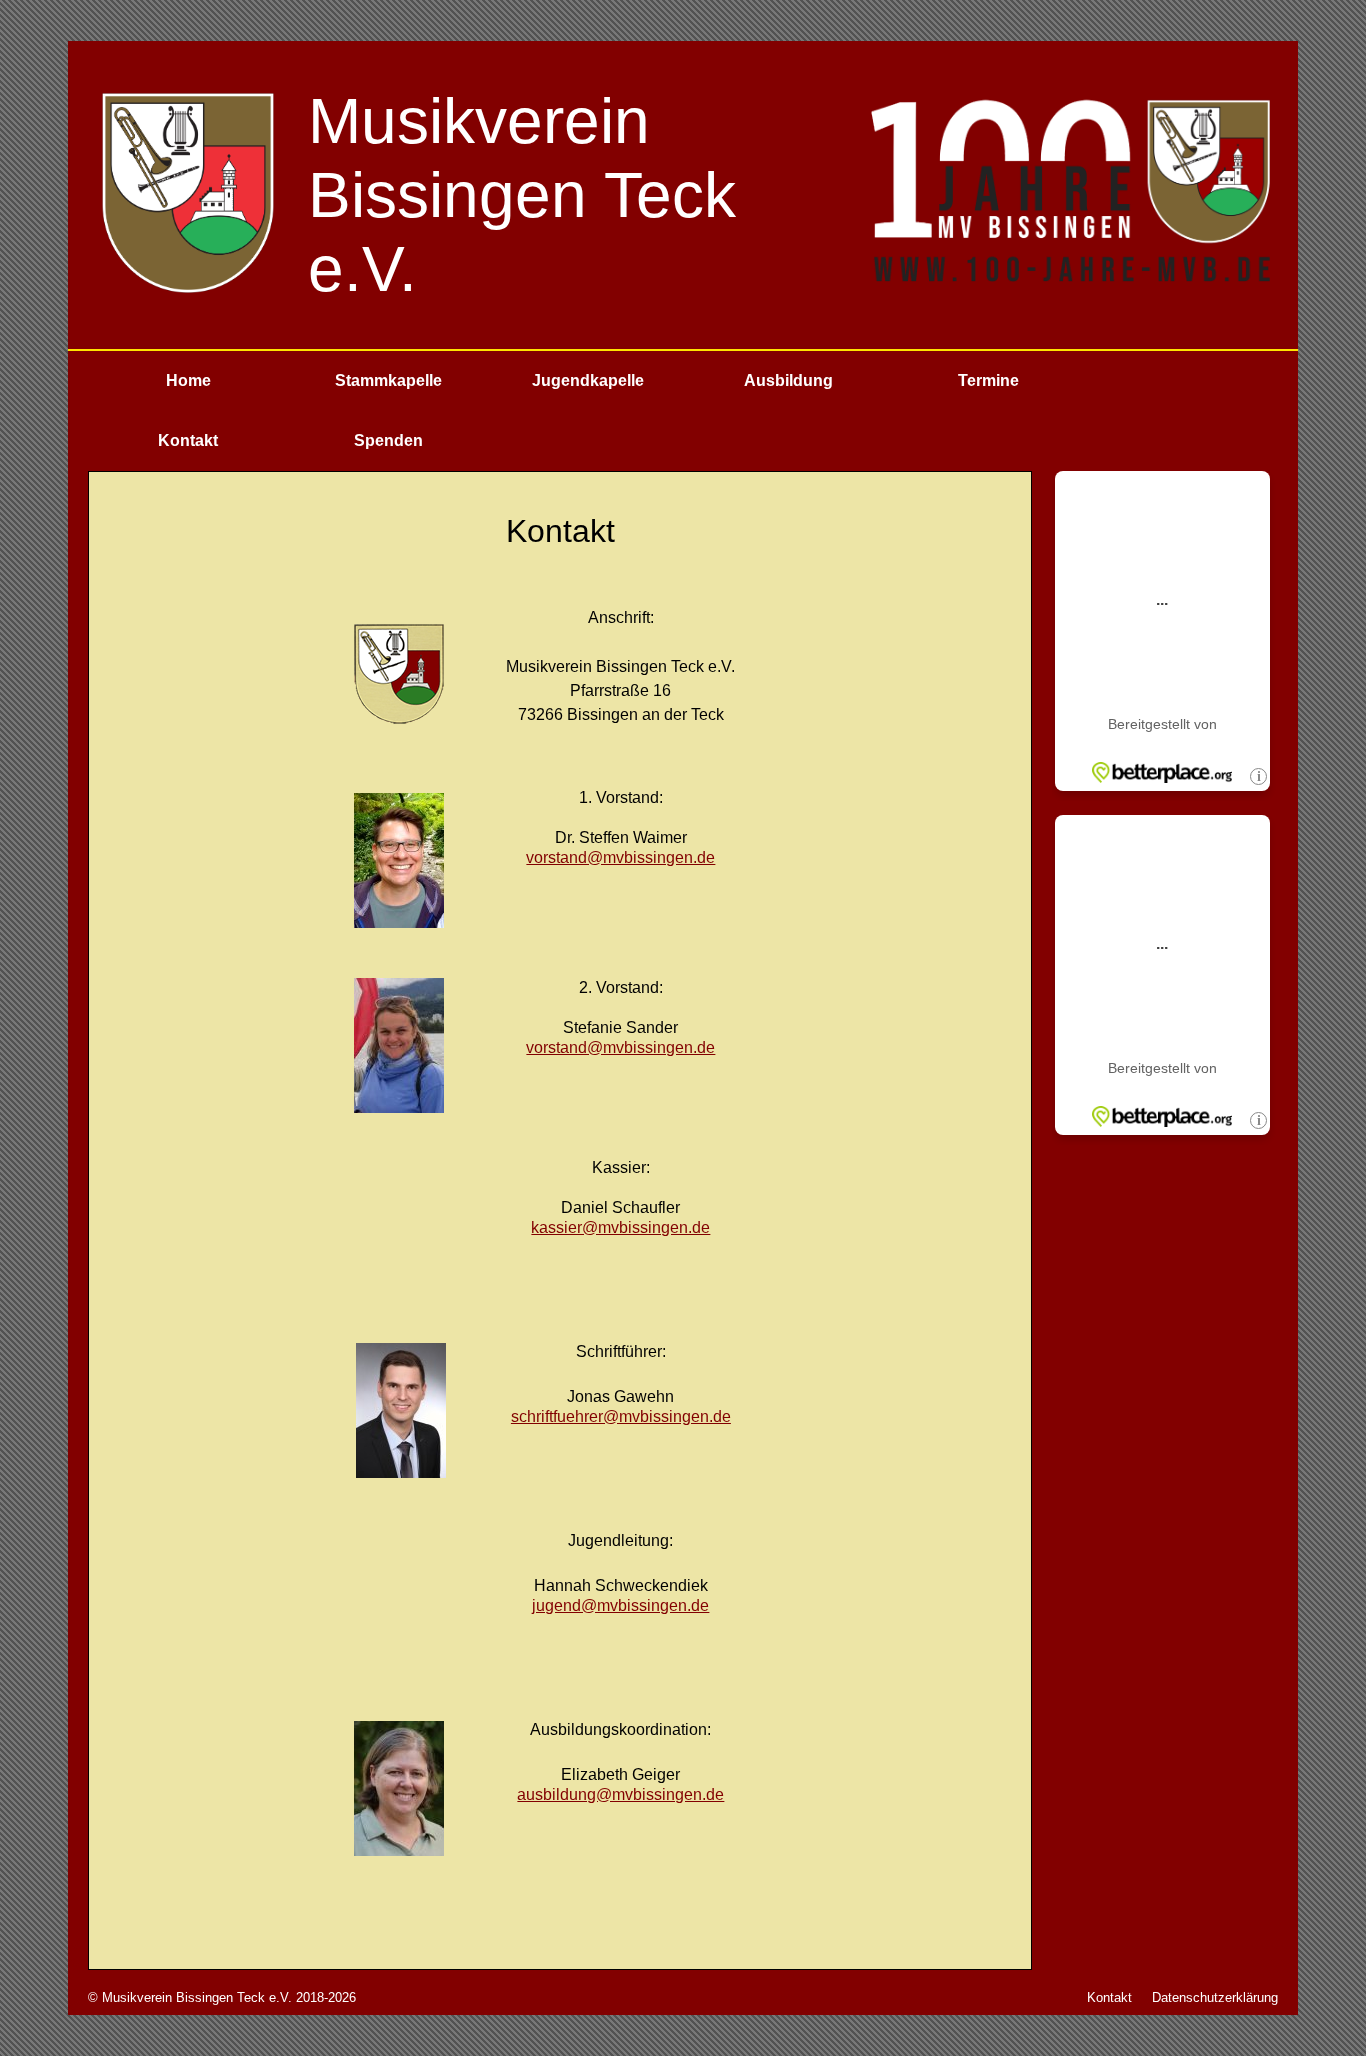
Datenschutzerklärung (1215, 1997)
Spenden (388, 440)
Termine (988, 380)
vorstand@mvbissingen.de (620, 857)
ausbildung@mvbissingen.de (620, 1794)
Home (188, 380)
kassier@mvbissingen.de (620, 1227)
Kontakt (188, 440)
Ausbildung (788, 380)
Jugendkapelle (588, 380)
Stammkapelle (388, 380)
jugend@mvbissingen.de (620, 1605)
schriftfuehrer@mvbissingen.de (621, 1416)
